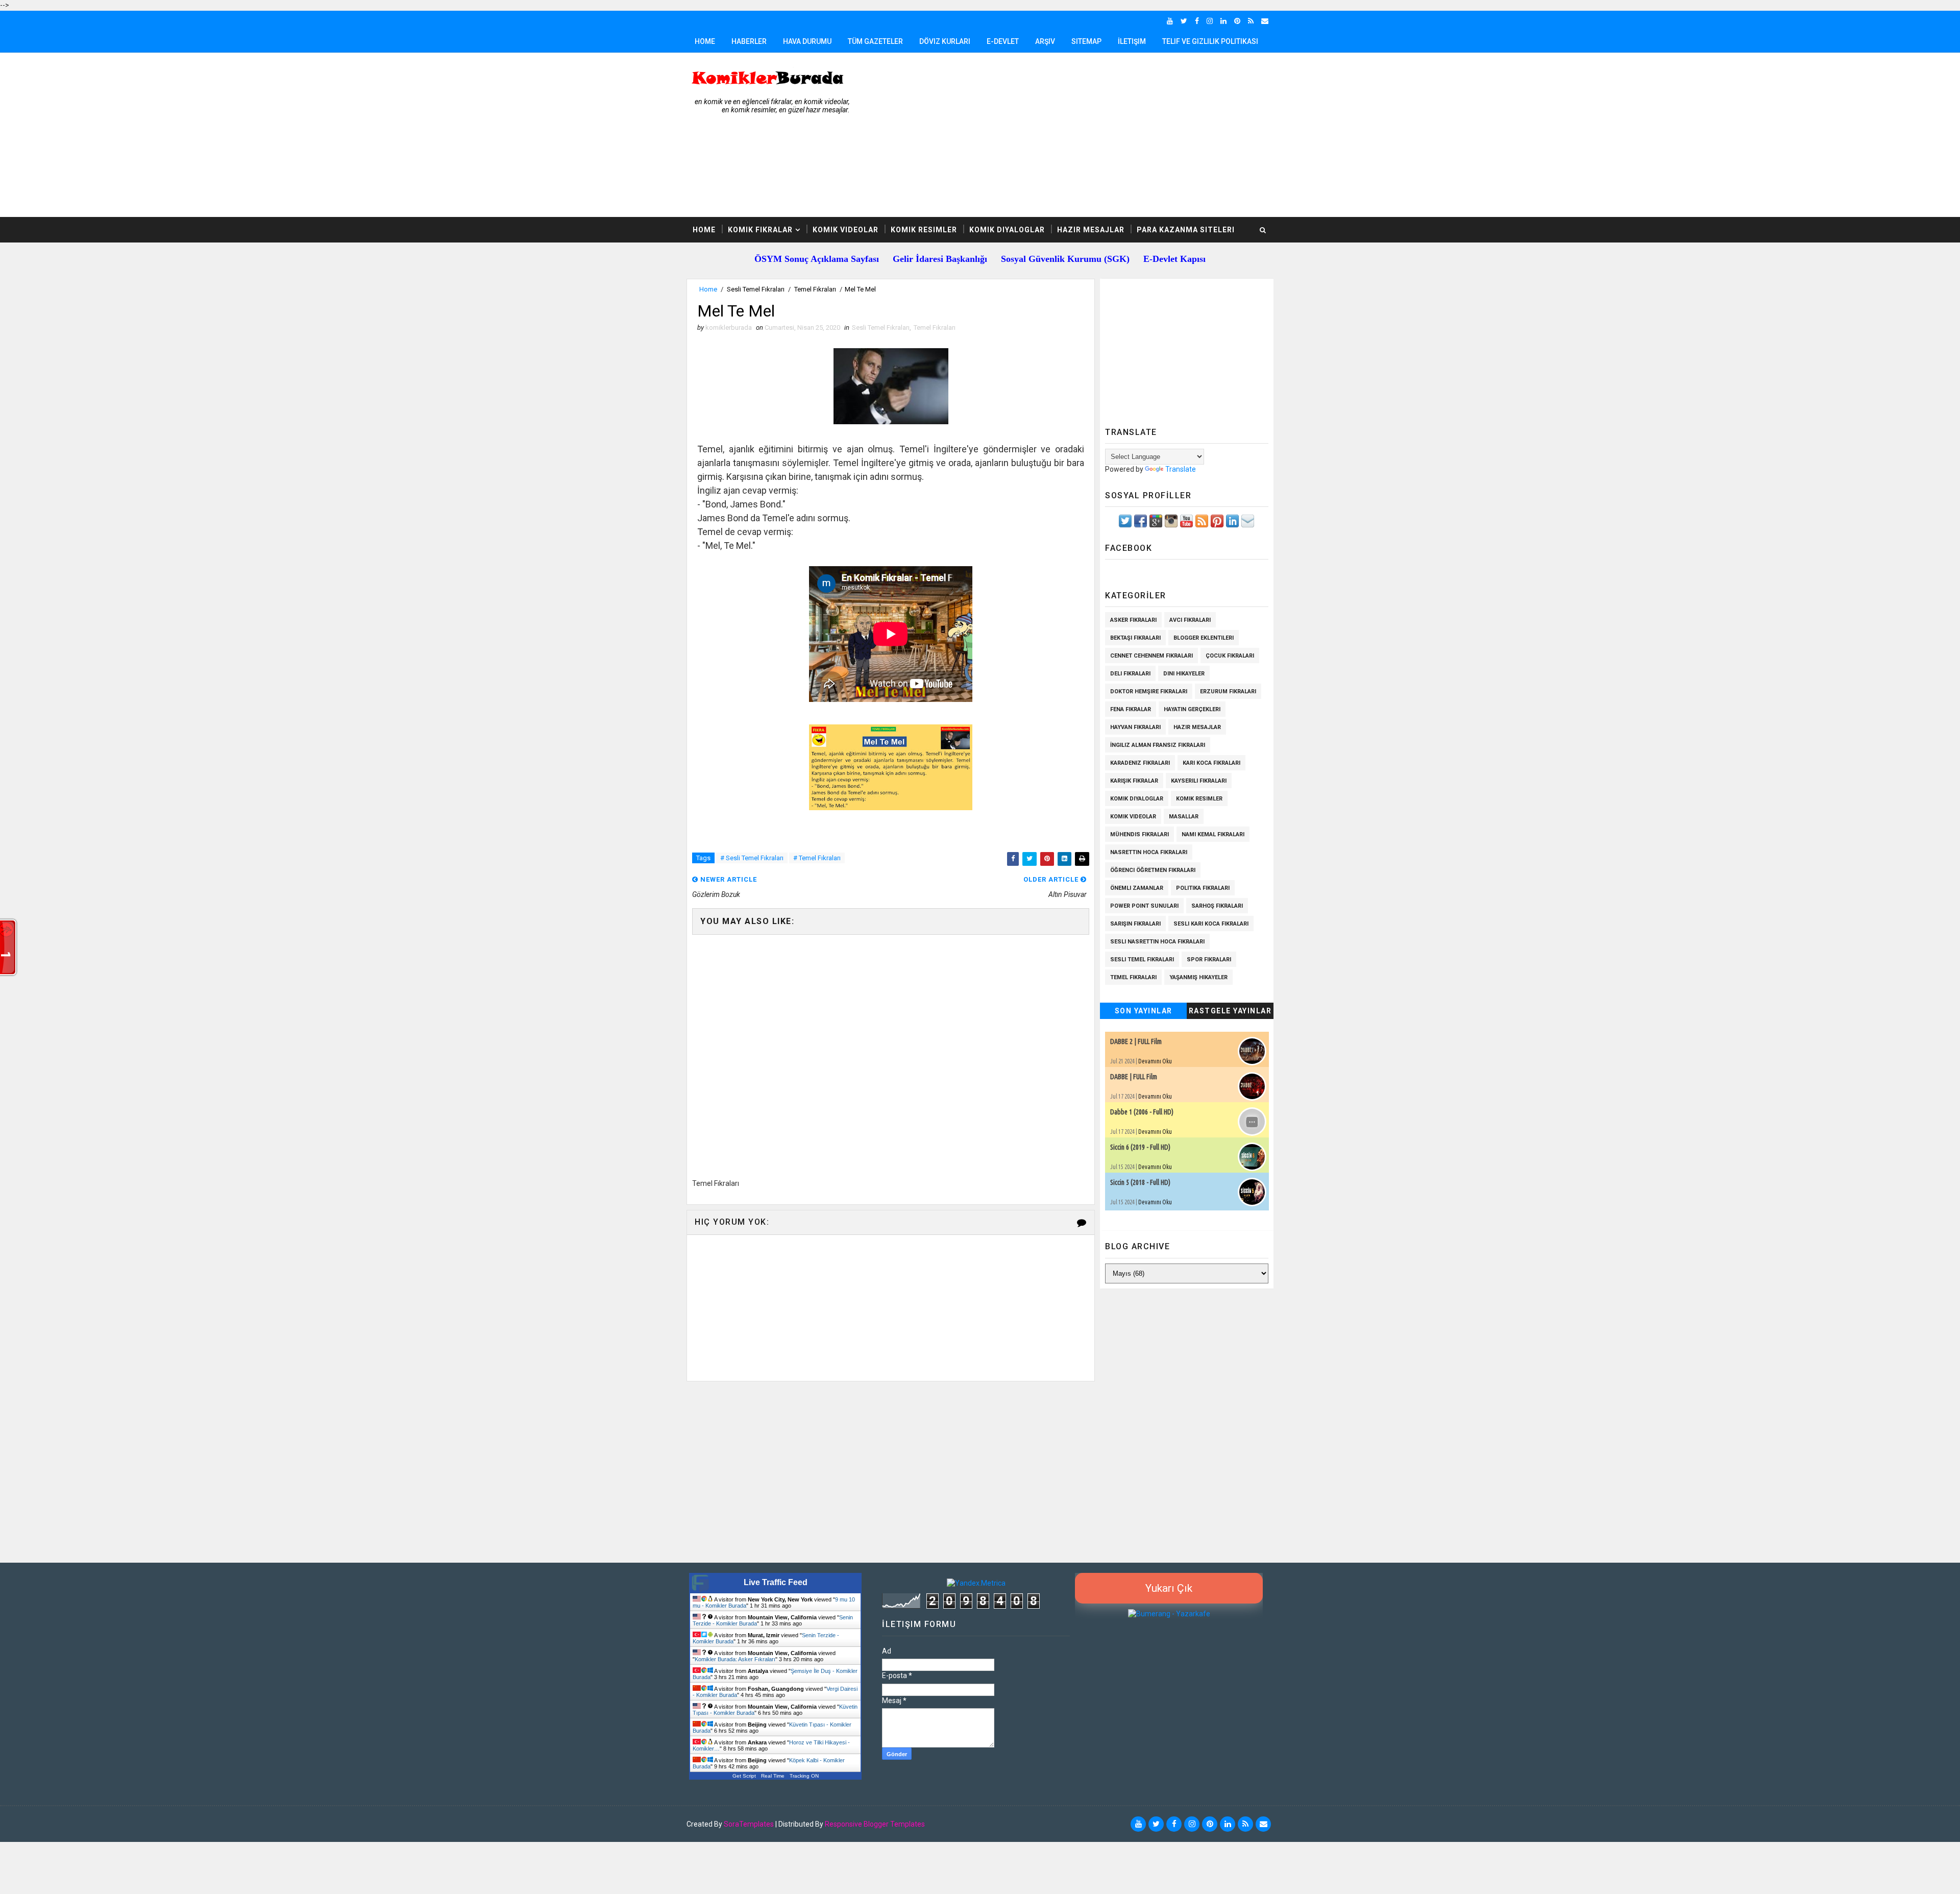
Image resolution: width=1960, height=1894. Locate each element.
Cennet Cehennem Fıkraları (1151, 656)
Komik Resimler (924, 230)
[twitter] (1184, 21)
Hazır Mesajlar (1091, 230)
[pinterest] (1237, 21)
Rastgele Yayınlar (1230, 1011)
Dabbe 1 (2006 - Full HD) (1142, 1112)
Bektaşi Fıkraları (1135, 638)
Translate (1181, 469)
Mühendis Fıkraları (1140, 834)
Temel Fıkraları (815, 289)
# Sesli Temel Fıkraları (752, 858)
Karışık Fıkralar (1134, 781)
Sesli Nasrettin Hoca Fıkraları (1157, 942)
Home (705, 41)
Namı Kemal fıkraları (1213, 834)
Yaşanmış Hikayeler (1198, 977)
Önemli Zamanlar (1137, 888)
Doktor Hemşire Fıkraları (1149, 691)
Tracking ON (804, 1776)
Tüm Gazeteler (875, 41)
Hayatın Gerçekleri (1192, 709)
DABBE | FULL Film (1134, 1077)
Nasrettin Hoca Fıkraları (1149, 852)
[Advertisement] (1087, 135)
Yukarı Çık (1169, 1588)
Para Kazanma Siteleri (1186, 230)
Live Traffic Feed (776, 1582)
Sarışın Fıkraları (1135, 924)
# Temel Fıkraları (817, 858)
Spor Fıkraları (1209, 960)
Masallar (1184, 817)
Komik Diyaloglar (1007, 230)
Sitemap (1086, 41)
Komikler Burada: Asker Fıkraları (735, 1659)
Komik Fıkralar (760, 230)
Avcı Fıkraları (1190, 620)
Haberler (749, 41)
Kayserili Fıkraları (1199, 781)
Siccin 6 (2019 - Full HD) (1140, 1147)
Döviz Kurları (945, 41)
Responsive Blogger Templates (875, 1824)
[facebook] (1197, 21)
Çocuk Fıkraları (1230, 656)
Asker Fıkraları (1133, 620)
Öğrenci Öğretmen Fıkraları (1153, 870)
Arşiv (1045, 41)
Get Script (744, 1776)
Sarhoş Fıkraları (1217, 906)
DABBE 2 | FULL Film (1136, 1041)
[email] (1265, 21)
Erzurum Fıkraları (1228, 691)
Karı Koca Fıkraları (1211, 763)
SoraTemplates (749, 1824)
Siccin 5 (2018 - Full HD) (1140, 1182)
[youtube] (1170, 21)
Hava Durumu (807, 41)
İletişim (1132, 41)
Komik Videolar (846, 230)
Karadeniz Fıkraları (1140, 763)
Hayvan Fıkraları (1135, 727)
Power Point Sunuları (1144, 906)
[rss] (1251, 21)
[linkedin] (1223, 21)
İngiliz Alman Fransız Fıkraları (1158, 745)
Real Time (773, 1776)
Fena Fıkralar (1131, 709)
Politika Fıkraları (1203, 888)
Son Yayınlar (1144, 1011)
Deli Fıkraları (1130, 674)
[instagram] (1210, 21)
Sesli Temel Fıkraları (756, 289)
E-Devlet (1003, 41)
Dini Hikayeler (1184, 674)
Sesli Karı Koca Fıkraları (1211, 924)
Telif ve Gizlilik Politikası (1210, 41)
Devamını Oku (1155, 1061)
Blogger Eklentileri (1204, 638)
